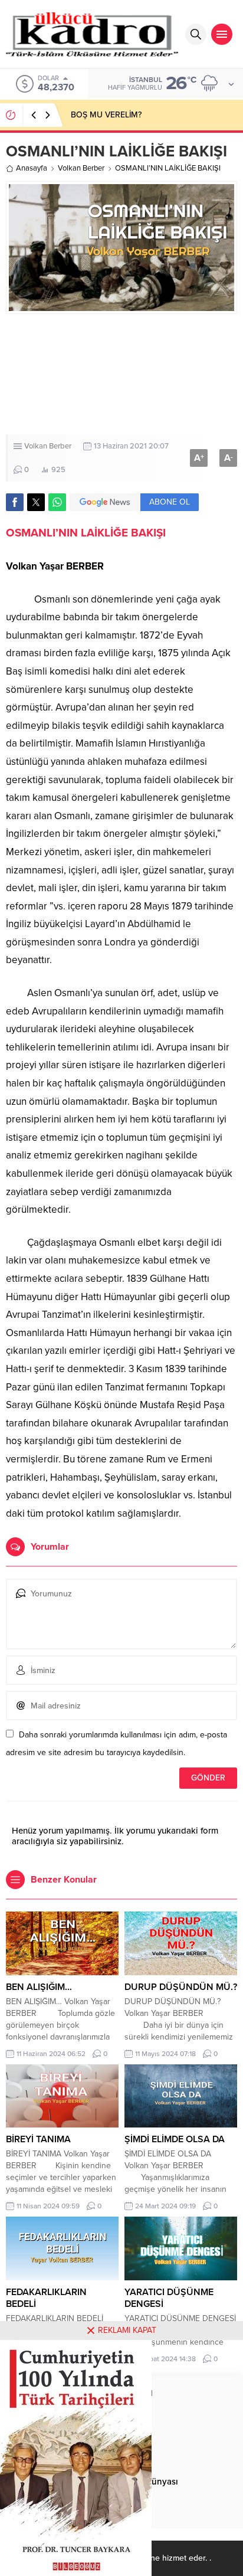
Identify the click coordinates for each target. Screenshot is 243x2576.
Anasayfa (32, 168)
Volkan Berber (81, 168)
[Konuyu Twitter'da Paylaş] (36, 502)
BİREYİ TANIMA (38, 2139)
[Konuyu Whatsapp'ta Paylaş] (57, 502)
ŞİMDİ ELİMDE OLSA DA (175, 2139)
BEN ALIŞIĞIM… (39, 1987)
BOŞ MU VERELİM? (106, 115)
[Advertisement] (121, 374)
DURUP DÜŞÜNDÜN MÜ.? (181, 1987)
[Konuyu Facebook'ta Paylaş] (15, 502)
